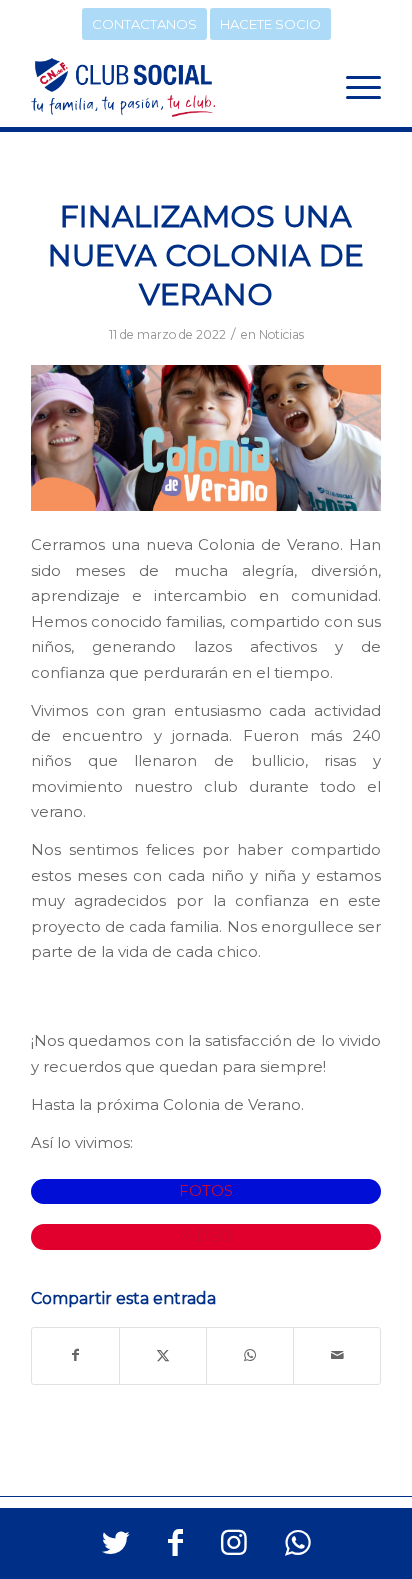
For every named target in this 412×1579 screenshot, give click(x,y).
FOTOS (206, 1191)
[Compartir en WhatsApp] (250, 1355)
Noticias (281, 334)
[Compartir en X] (163, 1355)
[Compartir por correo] (337, 1355)
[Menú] (353, 87)
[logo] (171, 87)
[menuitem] (353, 87)
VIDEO (206, 1236)
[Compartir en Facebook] (75, 1355)
